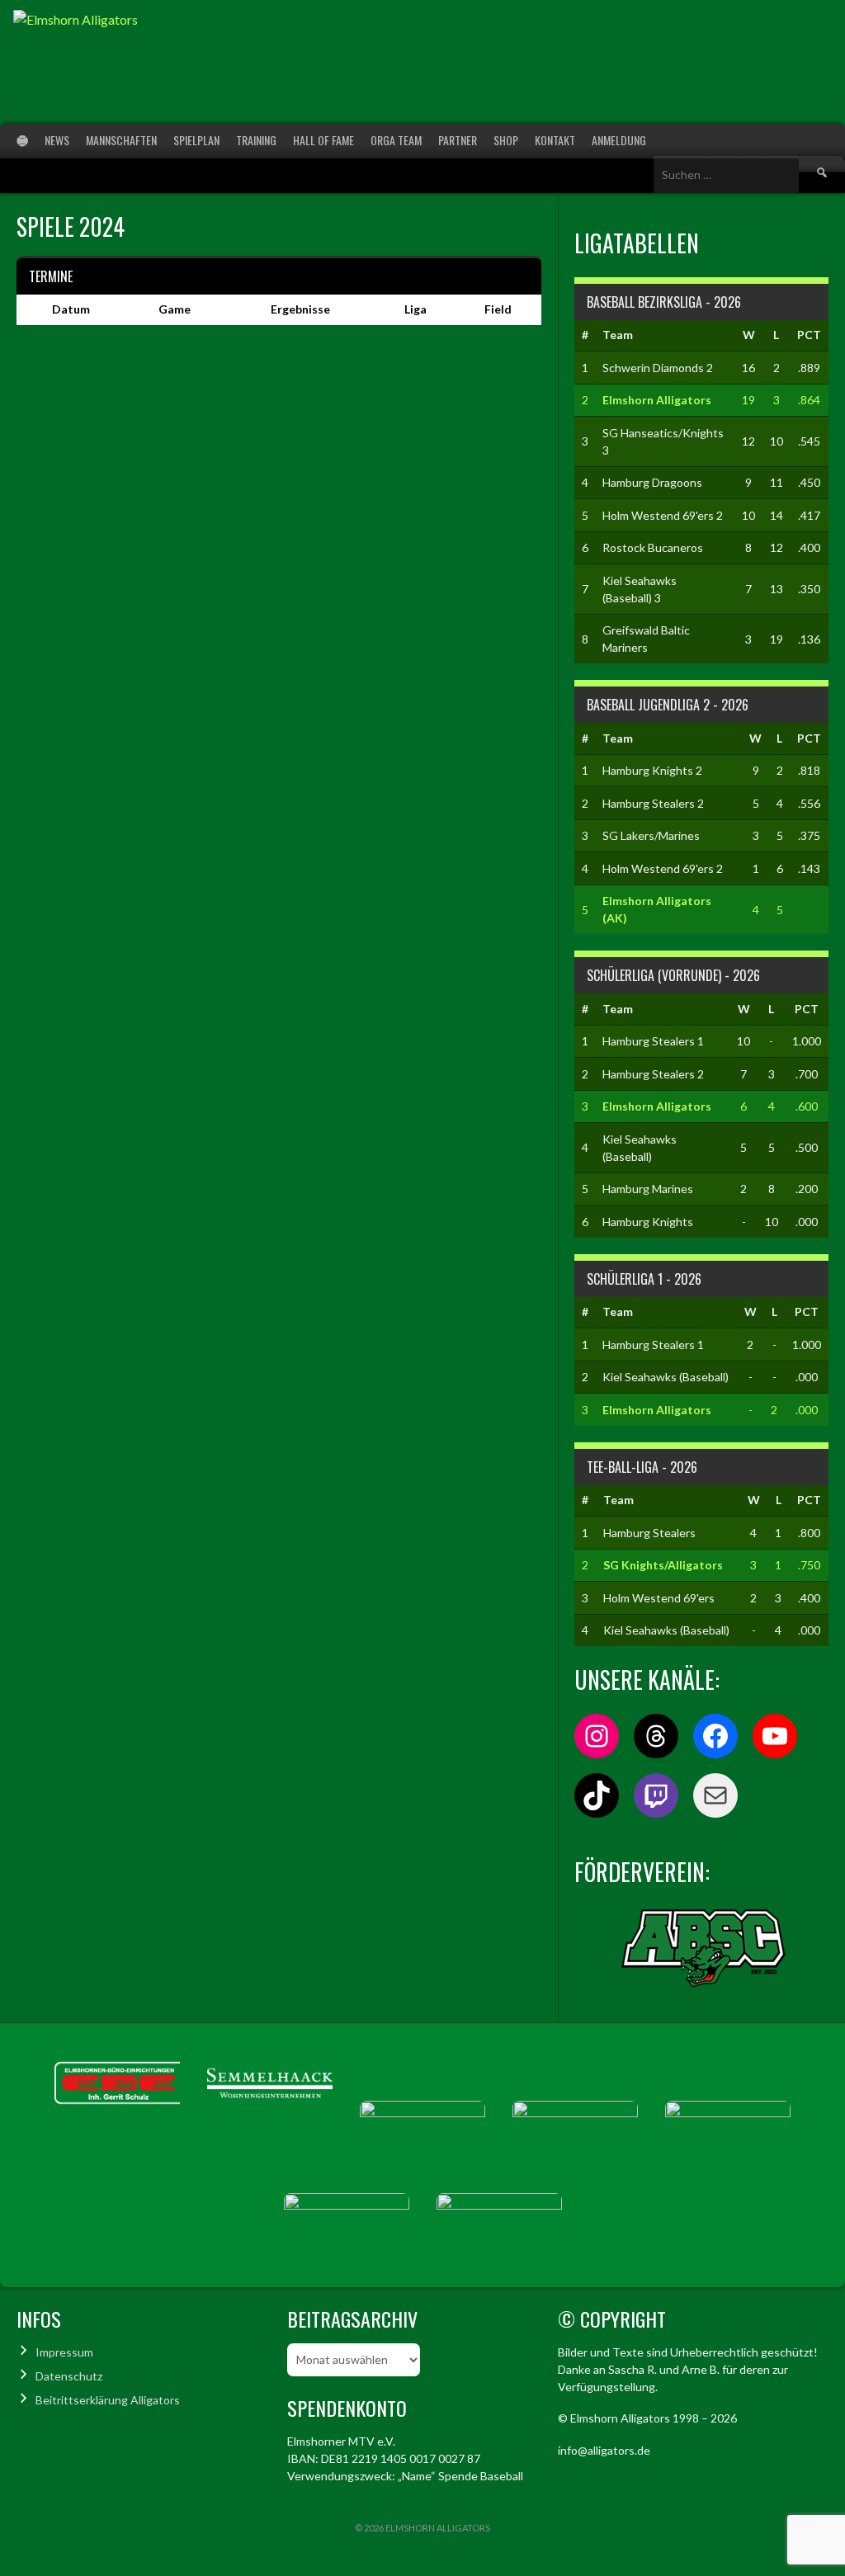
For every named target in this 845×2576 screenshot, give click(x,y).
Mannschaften (121, 140)
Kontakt (555, 140)
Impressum (64, 2352)
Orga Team (396, 140)
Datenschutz (69, 2376)
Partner (458, 140)
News (57, 140)
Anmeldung (619, 140)
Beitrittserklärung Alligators (108, 2400)
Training (256, 140)
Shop (506, 140)
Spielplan (196, 140)
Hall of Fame (323, 140)
